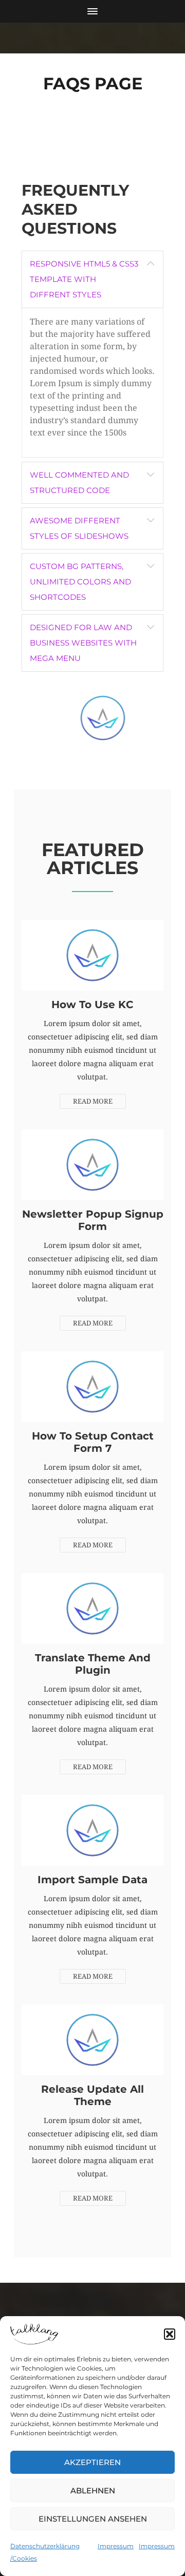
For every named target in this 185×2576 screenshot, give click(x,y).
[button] (170, 2334)
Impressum (116, 2546)
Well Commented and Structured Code (79, 482)
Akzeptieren (92, 2462)
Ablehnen (93, 2490)
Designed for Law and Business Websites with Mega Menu (83, 643)
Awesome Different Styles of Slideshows (79, 528)
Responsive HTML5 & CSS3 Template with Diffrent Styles (84, 279)
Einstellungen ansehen (93, 2519)
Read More (93, 1101)
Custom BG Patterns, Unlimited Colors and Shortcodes (80, 582)
